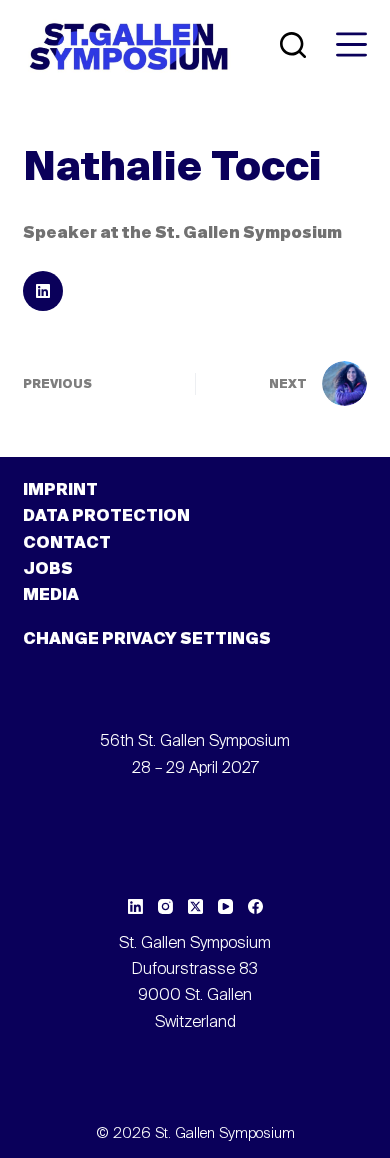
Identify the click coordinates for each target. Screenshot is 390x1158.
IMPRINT (60, 491)
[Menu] (351, 44)
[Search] (293, 45)
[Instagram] (165, 906)
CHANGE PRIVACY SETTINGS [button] (147, 640)
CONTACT (67, 544)
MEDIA (51, 596)
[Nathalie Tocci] (43, 291)
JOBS (48, 570)
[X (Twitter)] (195, 906)
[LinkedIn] (135, 906)
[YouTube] (225, 906)
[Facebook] (255, 906)
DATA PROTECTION (106, 517)
